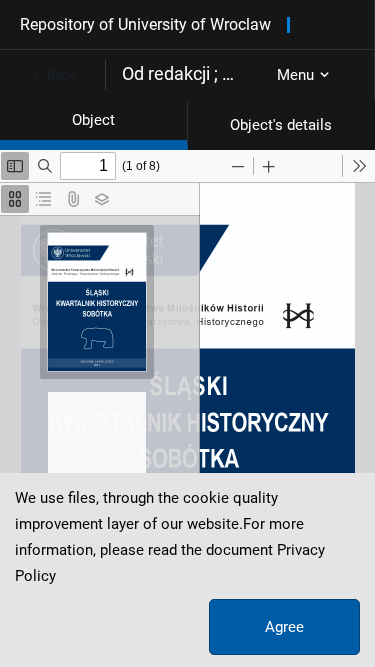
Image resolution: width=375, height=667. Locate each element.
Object (93, 120)
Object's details (281, 125)
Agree (284, 627)
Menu (295, 75)
